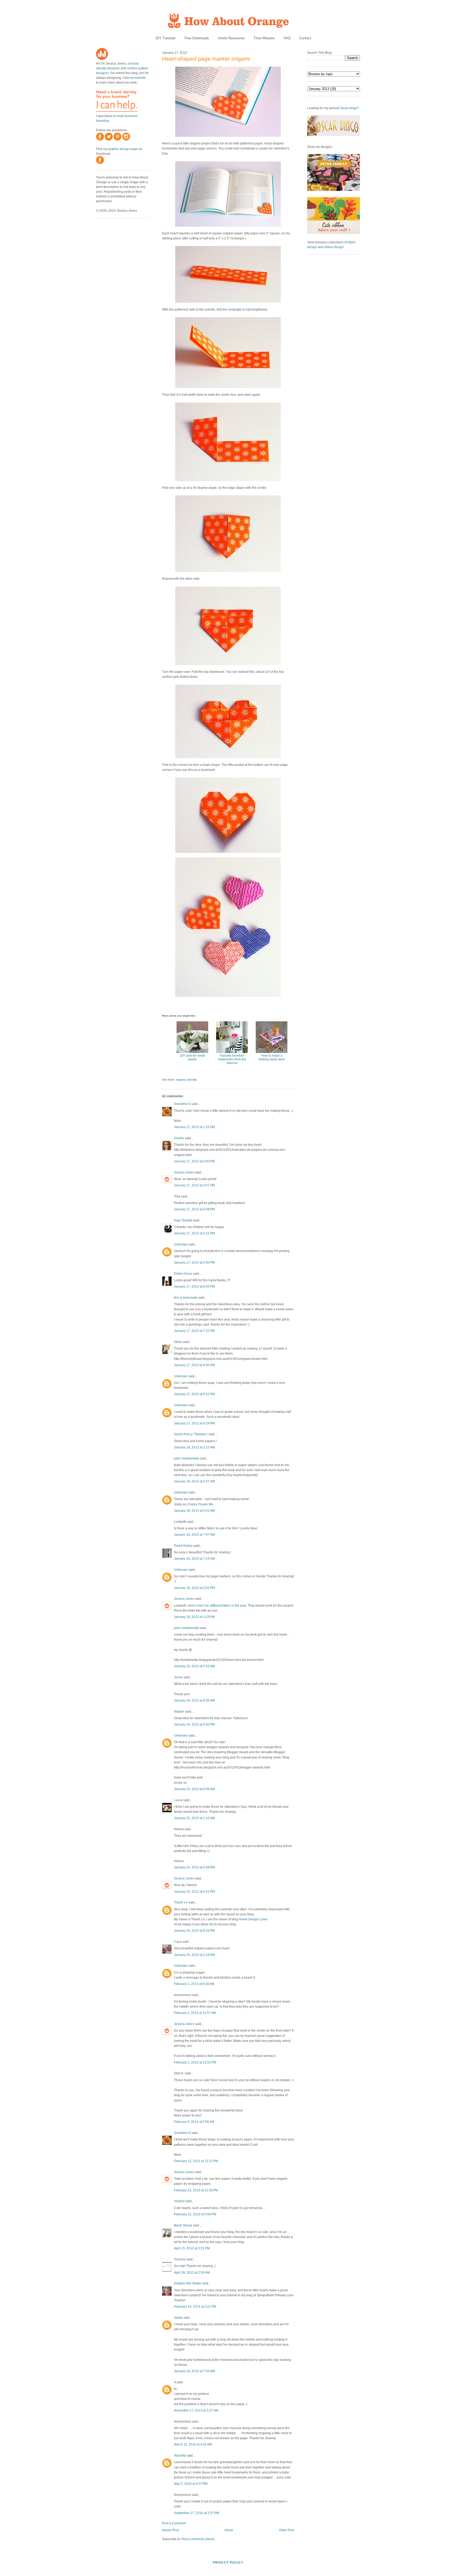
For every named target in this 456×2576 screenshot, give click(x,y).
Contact (305, 38)
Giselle (179, 1138)
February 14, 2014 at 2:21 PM (195, 2307)
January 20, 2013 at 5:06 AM (194, 1789)
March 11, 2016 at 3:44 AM (193, 2444)
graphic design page (123, 149)
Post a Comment (174, 2523)
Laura (178, 1800)
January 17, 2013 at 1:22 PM (194, 1127)
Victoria (179, 2201)
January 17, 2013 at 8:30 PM (194, 1365)
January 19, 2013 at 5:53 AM (194, 1666)
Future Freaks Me (201, 1504)
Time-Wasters (264, 38)
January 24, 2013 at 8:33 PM (194, 1931)
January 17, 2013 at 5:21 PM (194, 1233)
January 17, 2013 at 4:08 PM (194, 1209)
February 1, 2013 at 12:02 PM (195, 2062)
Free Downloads (197, 38)
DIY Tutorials (166, 38)
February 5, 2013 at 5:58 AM (194, 2122)
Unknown (181, 1244)
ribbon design (334, 247)
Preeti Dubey (183, 1546)
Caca (178, 1942)
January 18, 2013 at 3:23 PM (194, 1617)
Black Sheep (183, 2225)
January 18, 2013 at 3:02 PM (194, 1588)
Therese (180, 2259)
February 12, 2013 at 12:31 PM (196, 2161)
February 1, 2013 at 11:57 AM (195, 2013)
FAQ (287, 38)
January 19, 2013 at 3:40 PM (194, 1724)
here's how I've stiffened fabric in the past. (217, 1606)
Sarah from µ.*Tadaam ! (191, 1434)
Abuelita (180, 2456)
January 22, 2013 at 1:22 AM (194, 1818)
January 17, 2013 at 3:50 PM (194, 1161)
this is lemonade (186, 1298)
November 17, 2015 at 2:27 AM (196, 2410)
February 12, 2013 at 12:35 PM (196, 2190)
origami (181, 1080)
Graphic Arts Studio (188, 2283)
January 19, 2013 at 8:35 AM (194, 1700)
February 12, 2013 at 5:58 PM (195, 2214)
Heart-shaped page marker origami (206, 59)
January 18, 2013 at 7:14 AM (194, 1559)
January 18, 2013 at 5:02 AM (194, 1511)
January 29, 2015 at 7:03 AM (194, 2371)
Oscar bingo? (350, 108)
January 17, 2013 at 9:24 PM (194, 1423)
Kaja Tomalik (183, 1220)
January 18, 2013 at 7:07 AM (194, 1535)
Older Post (286, 2530)
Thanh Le (181, 1902)
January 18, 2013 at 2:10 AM (194, 1447)
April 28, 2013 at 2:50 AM (192, 2273)
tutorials (192, 1080)
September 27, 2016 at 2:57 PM (196, 2513)
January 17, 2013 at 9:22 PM (194, 1394)
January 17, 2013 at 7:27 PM (194, 1331)
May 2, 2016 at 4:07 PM (191, 2484)
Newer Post (170, 2530)
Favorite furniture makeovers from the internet (232, 1059)
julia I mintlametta (186, 1458)
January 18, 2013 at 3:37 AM (194, 1481)
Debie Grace (183, 1274)
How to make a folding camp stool (272, 1057)
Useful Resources (231, 38)
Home (229, 2530)
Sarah (178, 2318)
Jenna (178, 1677)
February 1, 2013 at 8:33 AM (194, 1984)
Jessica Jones (184, 1172)
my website (138, 78)
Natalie (179, 1712)
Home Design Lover (253, 1919)
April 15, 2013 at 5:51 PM (192, 2248)
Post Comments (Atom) (198, 2539)
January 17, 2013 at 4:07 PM (194, 1185)
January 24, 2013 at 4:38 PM (194, 1867)
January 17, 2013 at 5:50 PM (194, 1263)
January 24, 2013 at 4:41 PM (194, 1892)
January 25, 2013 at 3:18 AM (194, 1955)
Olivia (178, 1342)
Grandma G (182, 1104)
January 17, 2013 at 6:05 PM (194, 1287)
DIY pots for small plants (193, 1057)
